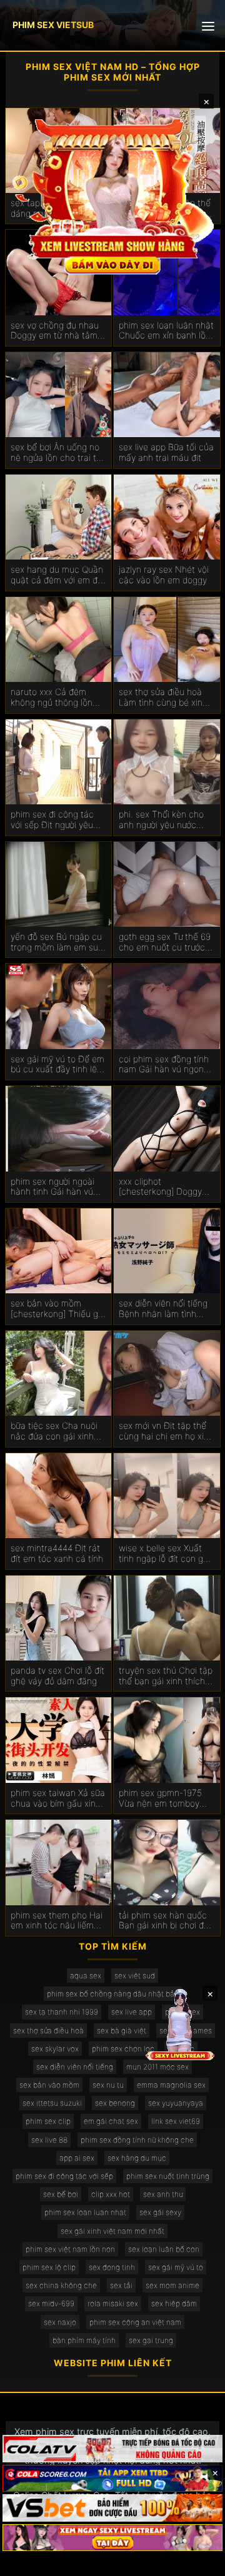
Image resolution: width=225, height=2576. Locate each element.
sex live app (132, 2012)
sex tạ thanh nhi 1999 (62, 2012)
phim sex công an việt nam (135, 2322)
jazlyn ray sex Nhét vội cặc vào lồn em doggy (164, 575)
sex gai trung (151, 2340)
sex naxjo (60, 2322)
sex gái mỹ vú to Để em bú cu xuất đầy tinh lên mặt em (57, 1065)
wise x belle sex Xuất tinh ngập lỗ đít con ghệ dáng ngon (166, 1554)
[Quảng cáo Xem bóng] (112, 2449)
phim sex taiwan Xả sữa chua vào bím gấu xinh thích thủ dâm (58, 1799)
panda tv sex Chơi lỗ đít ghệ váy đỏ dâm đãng (57, 1676)
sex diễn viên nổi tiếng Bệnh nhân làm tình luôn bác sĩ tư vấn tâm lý (163, 1309)
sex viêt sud (135, 1976)
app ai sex (77, 2158)
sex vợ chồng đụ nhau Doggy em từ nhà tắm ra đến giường (55, 331)
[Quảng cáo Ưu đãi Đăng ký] (112, 2479)
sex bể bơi (61, 2194)
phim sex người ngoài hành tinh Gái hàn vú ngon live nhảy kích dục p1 (57, 1187)
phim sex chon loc (123, 2049)
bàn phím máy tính (84, 2340)
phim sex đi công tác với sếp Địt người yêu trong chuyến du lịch (52, 820)
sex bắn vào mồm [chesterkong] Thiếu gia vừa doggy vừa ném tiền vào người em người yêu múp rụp (58, 1309)
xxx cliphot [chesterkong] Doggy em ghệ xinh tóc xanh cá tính (162, 1187)
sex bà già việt (122, 2031)
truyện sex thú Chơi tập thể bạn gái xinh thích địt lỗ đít (166, 1676)
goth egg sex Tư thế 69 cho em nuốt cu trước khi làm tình (165, 942)
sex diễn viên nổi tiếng (75, 2067)
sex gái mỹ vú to (176, 2267)
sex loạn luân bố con (164, 2249)
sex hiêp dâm (174, 2303)
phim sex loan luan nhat (85, 2212)
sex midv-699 (51, 2303)
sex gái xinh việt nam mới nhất (112, 2231)
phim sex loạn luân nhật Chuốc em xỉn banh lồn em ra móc (166, 331)
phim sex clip (48, 2121)
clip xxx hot (111, 2194)
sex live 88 (49, 2140)
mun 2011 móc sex (157, 2067)
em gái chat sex (111, 2121)
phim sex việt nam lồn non (70, 2249)
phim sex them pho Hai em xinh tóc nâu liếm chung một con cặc (57, 1921)
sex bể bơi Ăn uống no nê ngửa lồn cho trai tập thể (58, 453)
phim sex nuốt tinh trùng (168, 2176)
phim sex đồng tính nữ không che (137, 2140)
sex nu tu (108, 2085)
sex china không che (61, 2285)
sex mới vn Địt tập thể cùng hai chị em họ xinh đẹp (166, 1431)
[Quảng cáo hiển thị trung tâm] (112, 195)
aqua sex (86, 1976)
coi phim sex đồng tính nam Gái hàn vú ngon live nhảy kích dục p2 (164, 1065)
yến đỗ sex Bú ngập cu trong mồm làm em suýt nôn (58, 942)
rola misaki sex (113, 2303)
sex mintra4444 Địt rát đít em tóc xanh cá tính (57, 1553)
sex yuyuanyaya (176, 2103)
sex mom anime (172, 2285)
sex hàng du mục (137, 2158)
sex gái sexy (160, 2212)
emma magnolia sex (171, 2085)
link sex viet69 (176, 2121)
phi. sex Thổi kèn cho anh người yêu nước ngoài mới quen (161, 820)
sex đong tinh (112, 2267)
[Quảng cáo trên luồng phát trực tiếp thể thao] (112, 2538)
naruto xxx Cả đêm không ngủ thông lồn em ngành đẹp (52, 698)
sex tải (121, 2285)
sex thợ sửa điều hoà (48, 2031)
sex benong (115, 2103)
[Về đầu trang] (197, 2561)
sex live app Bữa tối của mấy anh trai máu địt (166, 452)
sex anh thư (163, 2194)
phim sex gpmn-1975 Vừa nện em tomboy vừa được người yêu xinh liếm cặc (167, 1799)
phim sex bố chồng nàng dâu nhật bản (113, 1994)
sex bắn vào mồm (49, 2085)
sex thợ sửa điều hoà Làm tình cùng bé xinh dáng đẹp (163, 698)
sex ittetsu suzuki (52, 2103)
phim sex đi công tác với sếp (64, 2176)
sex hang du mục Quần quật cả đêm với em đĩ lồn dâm (57, 575)
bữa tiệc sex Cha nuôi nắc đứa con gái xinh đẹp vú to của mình (54, 1431)
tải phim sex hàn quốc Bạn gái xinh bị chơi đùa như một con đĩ (166, 1921)
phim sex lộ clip (49, 2267)
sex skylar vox (55, 2049)
